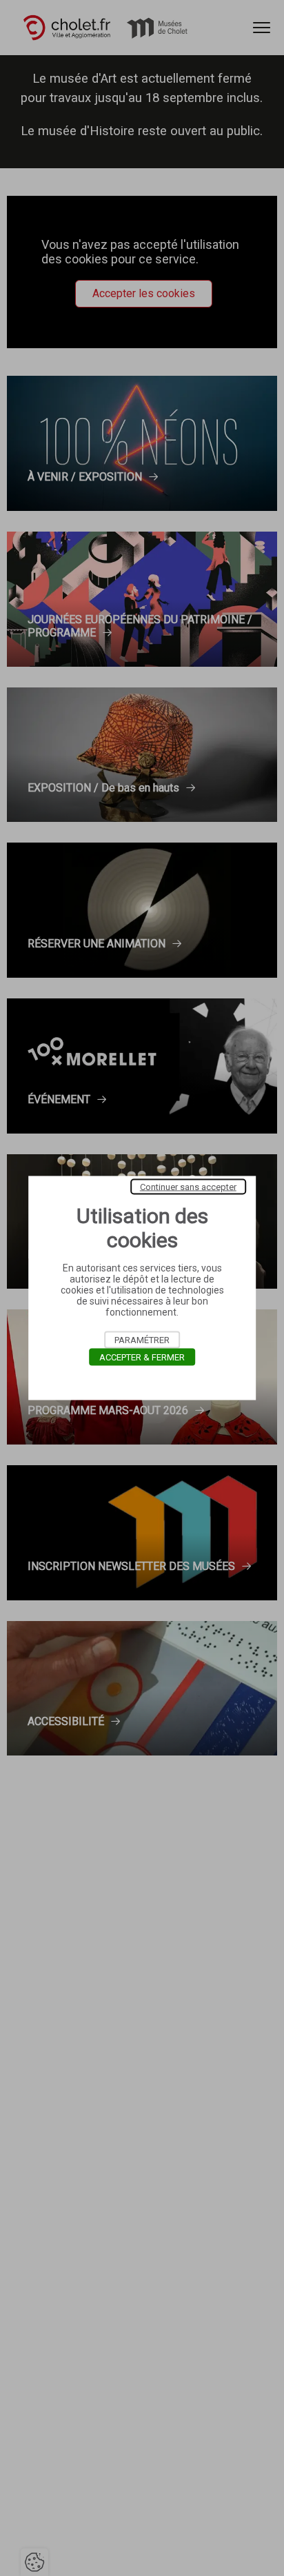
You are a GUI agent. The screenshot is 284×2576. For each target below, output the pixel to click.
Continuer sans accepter (188, 1187)
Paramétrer (142, 1340)
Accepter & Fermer (142, 1357)
